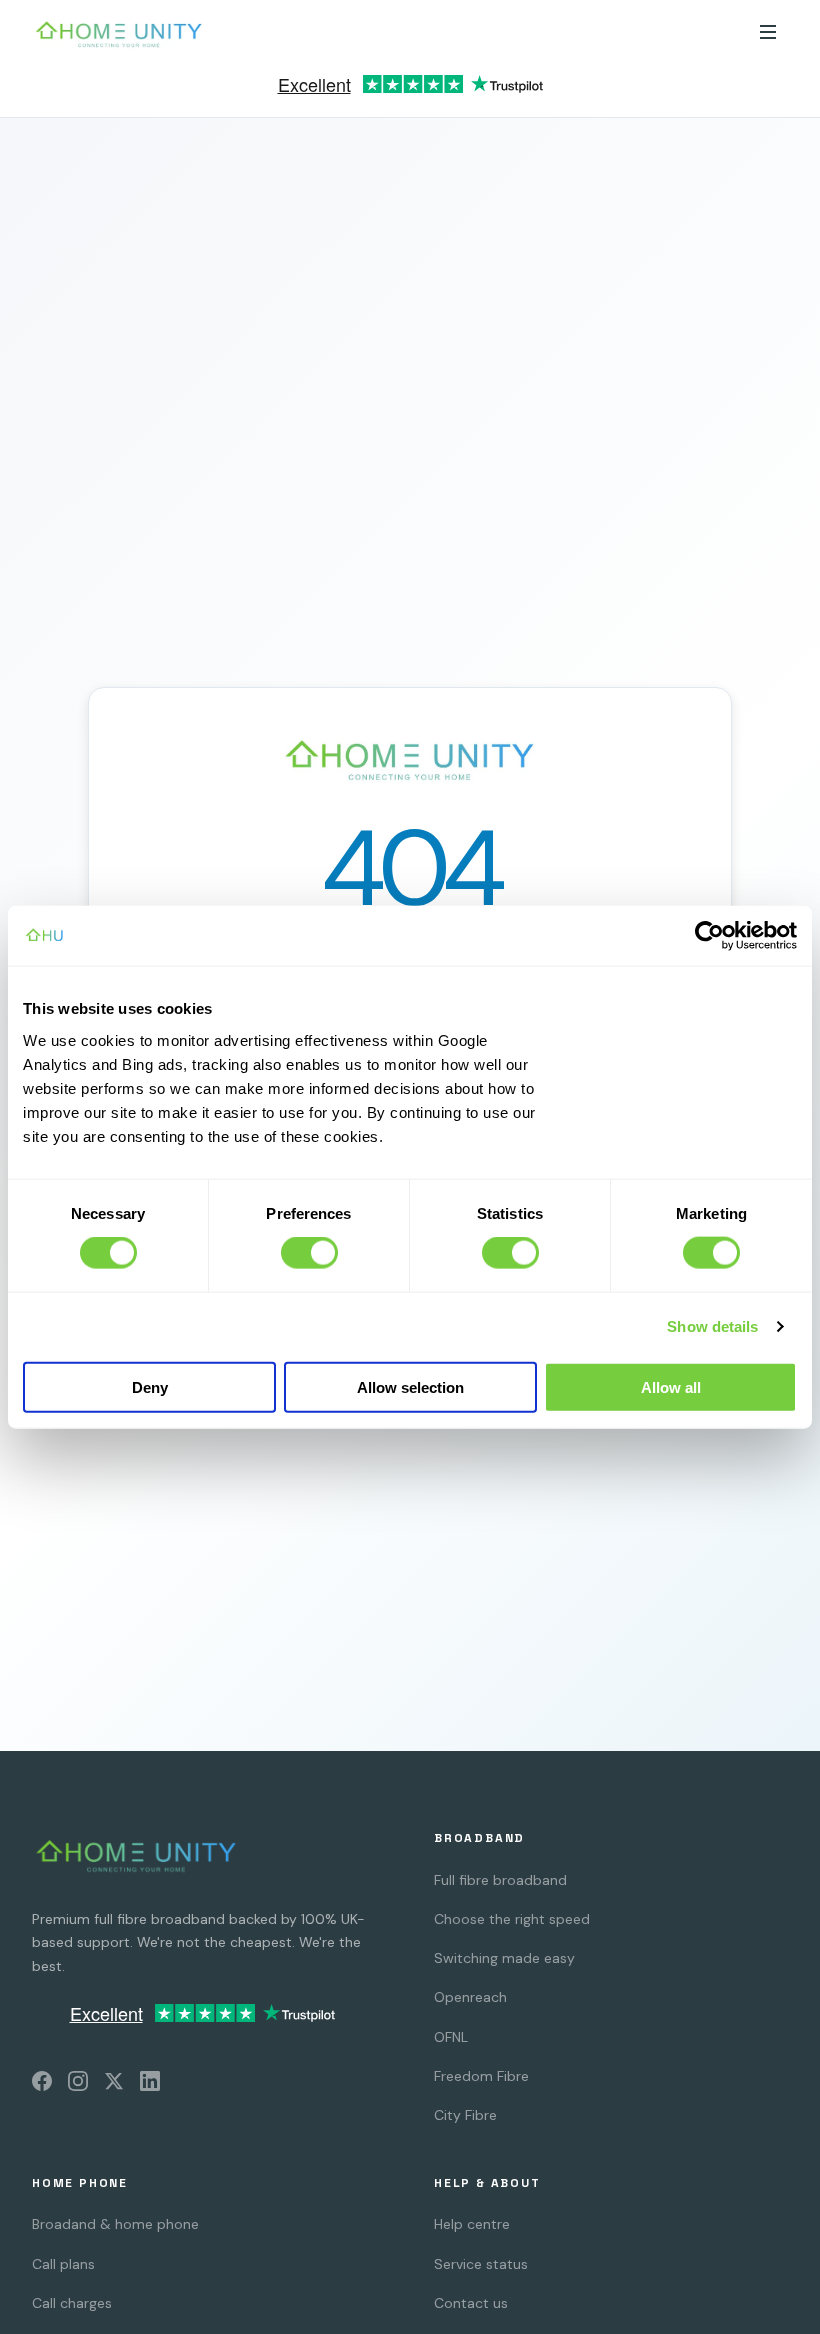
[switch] (309, 1253)
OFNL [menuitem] (451, 2037)
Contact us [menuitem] (471, 2303)
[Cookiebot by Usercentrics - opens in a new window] (709, 936)
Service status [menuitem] (481, 2264)
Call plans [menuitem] (63, 2264)
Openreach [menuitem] (470, 1997)
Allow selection (410, 1386)
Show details (712, 1326)
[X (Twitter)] (114, 2085)
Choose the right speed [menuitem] (512, 1919)
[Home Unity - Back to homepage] (119, 34)
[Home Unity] (136, 1855)
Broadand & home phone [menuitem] (115, 2224)
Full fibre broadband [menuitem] (500, 1880)
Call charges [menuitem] (72, 2303)
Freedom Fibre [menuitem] (481, 2076)
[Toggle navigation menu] (768, 33)
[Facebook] (42, 2085)
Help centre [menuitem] (472, 2224)
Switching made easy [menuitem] (504, 1958)
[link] (410, 90)
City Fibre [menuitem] (465, 2115)
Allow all (671, 1386)
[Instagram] (78, 2085)
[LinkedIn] (150, 2085)
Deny (150, 1386)
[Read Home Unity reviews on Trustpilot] (410, 90)
